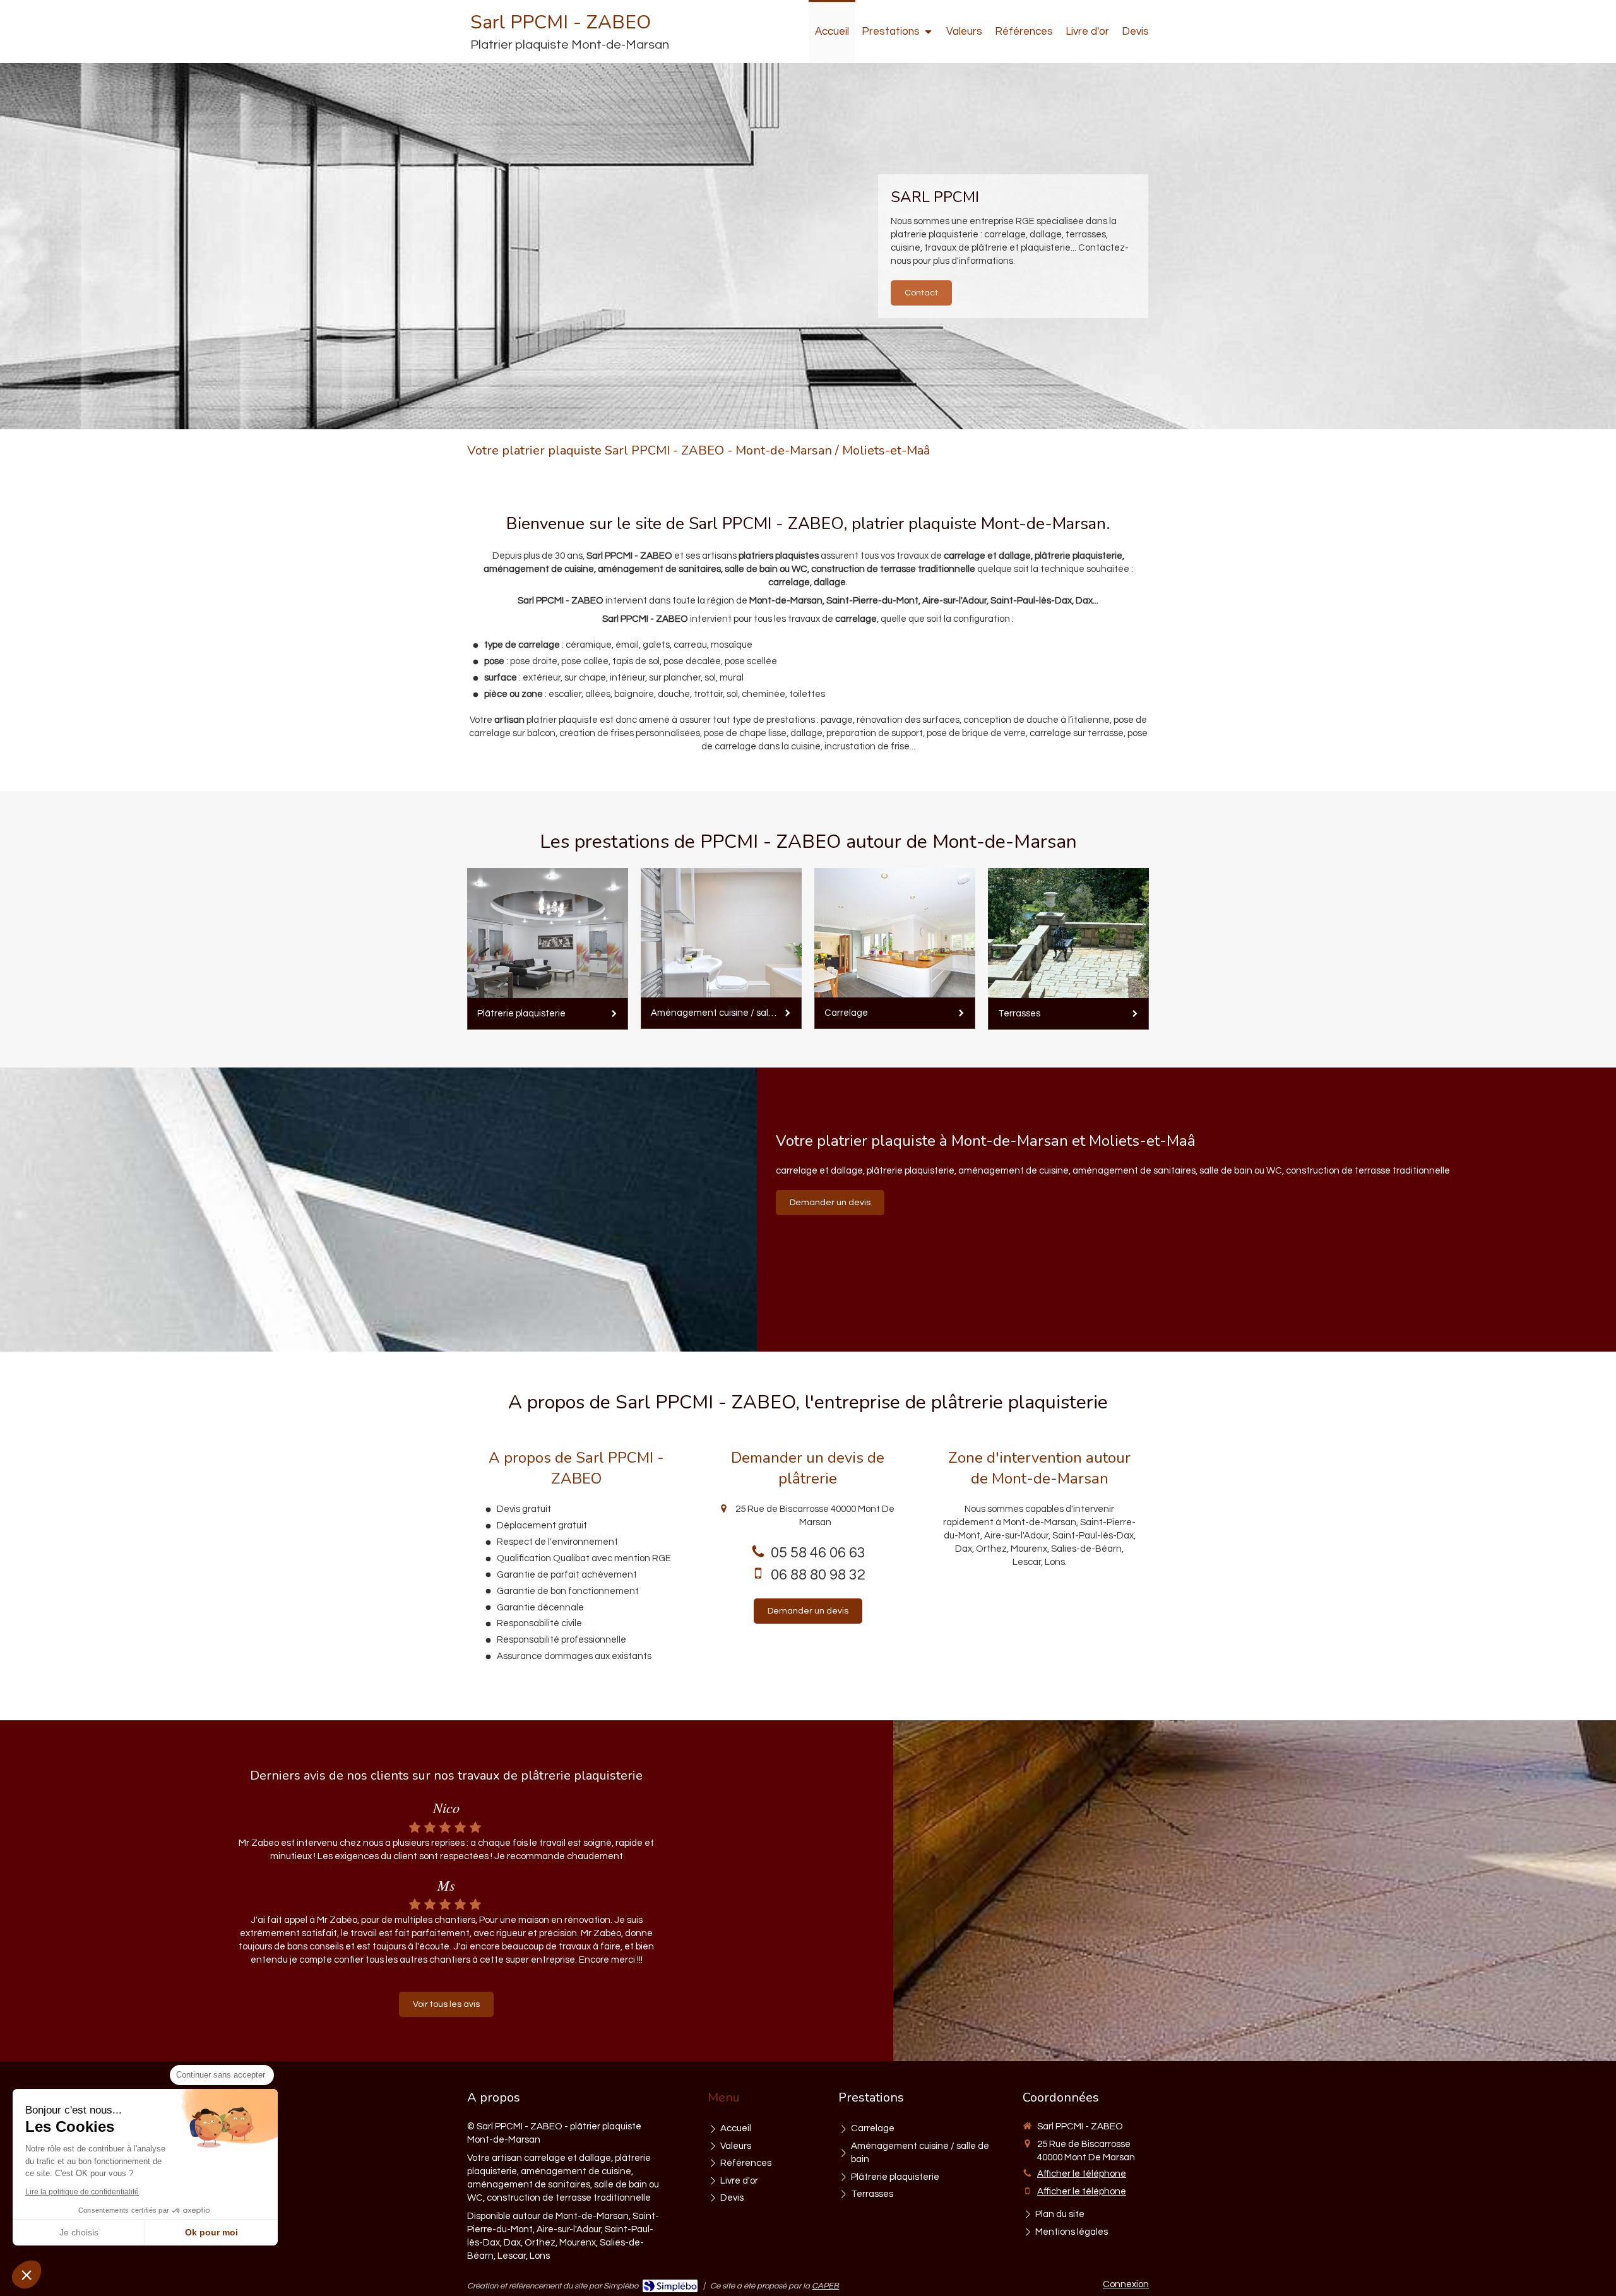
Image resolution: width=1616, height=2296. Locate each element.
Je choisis (79, 2232)
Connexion (1126, 2284)
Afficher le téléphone (1082, 2174)
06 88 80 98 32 (818, 1575)
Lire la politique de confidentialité (82, 2192)
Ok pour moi (211, 2232)
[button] (27, 2275)
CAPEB (825, 2286)
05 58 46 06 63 (818, 1553)
